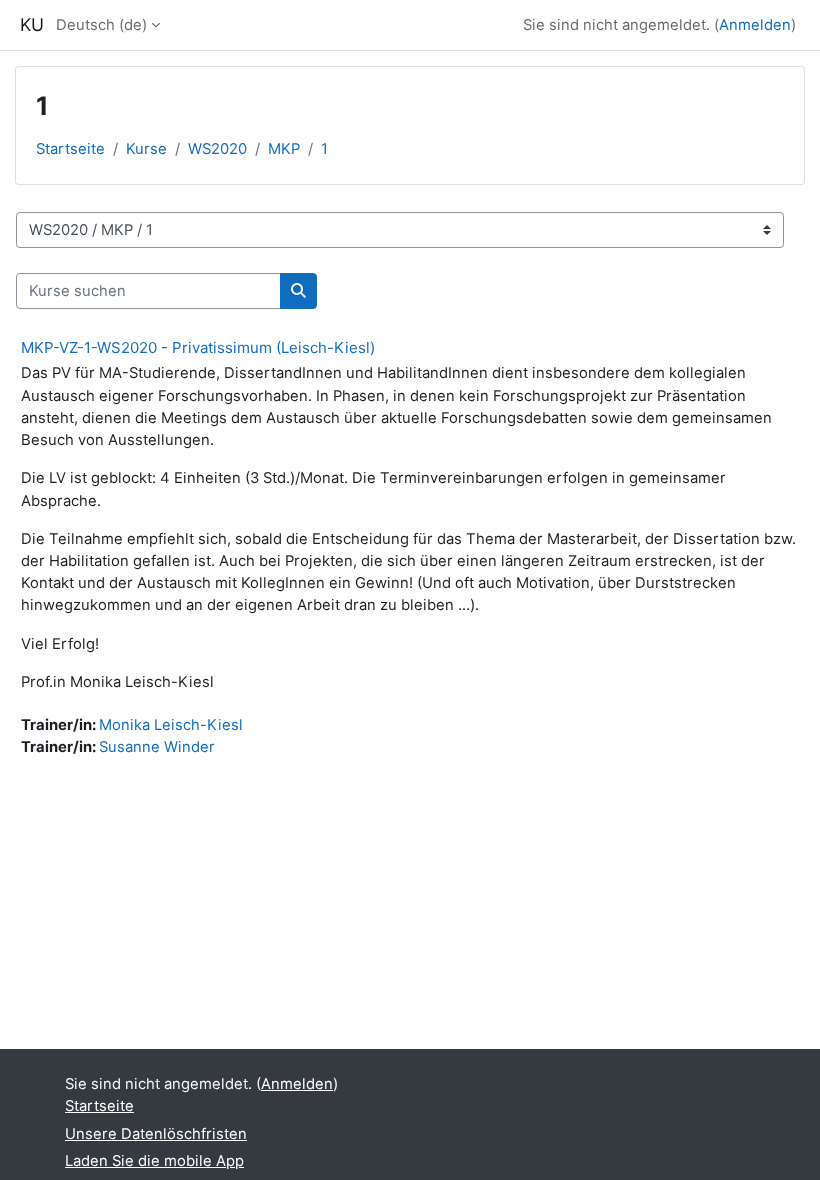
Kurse (146, 149)
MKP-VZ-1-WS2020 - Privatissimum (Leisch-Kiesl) (198, 347)
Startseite (70, 149)
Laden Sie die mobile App (154, 1161)
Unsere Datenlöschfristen (156, 1134)
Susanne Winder (157, 747)
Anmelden (755, 25)
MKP (284, 149)
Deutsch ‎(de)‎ (101, 25)
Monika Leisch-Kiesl (171, 725)
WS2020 (217, 149)
